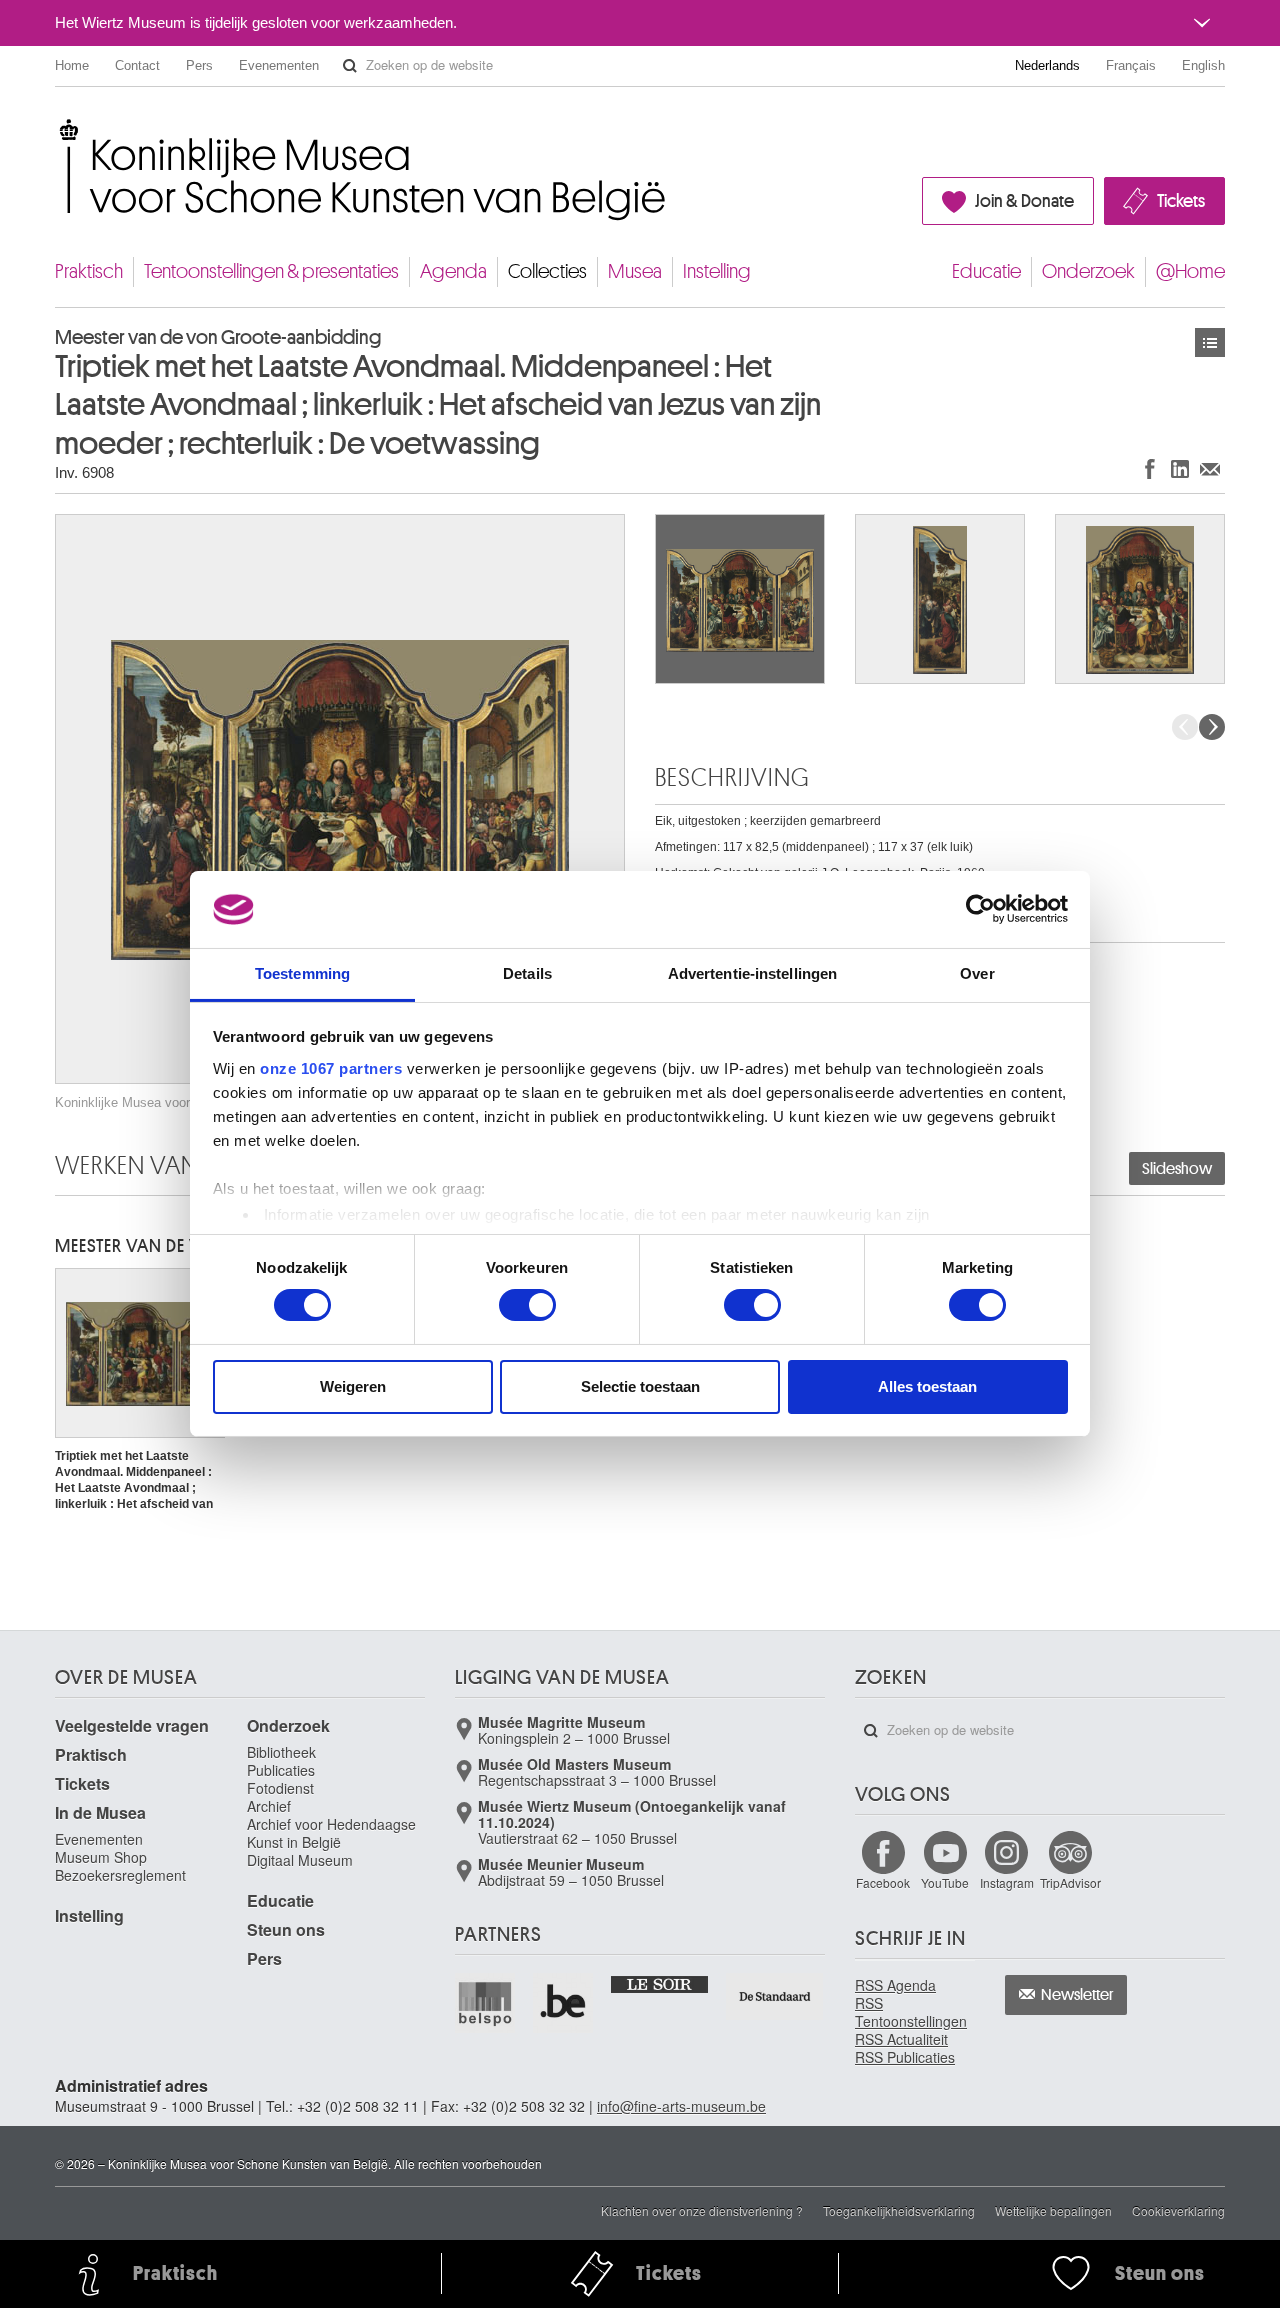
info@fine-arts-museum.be (681, 2106)
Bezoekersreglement (120, 1875)
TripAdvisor (1070, 1882)
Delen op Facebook (1150, 468)
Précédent (1185, 727)
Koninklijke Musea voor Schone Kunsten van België (59, 129)
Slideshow (1177, 1169)
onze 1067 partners (331, 1068)
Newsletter (1077, 1995)
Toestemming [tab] (302, 973)
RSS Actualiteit (901, 2039)
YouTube (945, 1882)
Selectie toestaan (640, 1386)
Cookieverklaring (1178, 2210)
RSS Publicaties (905, 2057)
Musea (635, 271)
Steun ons (286, 1929)
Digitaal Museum (300, 1860)
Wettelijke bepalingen (1053, 2210)
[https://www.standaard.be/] (775, 1996)
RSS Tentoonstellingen (911, 2012)
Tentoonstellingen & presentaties (271, 271)
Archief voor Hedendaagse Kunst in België (331, 1833)
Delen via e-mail (1210, 468)
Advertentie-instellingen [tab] (752, 973)
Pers (199, 65)
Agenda (453, 271)
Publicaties (281, 1770)
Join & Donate (1024, 201)
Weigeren (353, 1386)
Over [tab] (977, 973)
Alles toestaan (927, 1386)
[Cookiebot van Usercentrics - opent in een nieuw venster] (980, 909)
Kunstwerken (1210, 342)
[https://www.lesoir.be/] (660, 1983)
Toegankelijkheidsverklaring (899, 2210)
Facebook (883, 1882)
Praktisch (89, 271)
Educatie (986, 271)
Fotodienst (280, 1788)
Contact (137, 65)
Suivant (1212, 727)
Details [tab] (527, 973)
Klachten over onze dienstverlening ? (702, 2210)
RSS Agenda (895, 1985)
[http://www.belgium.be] (564, 2003)
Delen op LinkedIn (1180, 468)
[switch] (527, 1305)
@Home (1190, 271)
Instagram (1007, 1882)
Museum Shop (101, 1857)
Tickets (1181, 201)
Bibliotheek (281, 1752)
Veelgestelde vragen (132, 1725)
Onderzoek (1088, 271)
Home (72, 65)
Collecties (547, 271)
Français (1131, 65)
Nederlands (1047, 65)
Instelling (717, 271)
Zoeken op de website (350, 66)
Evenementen (279, 65)
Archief (269, 1806)
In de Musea (100, 1812)
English (1203, 65)
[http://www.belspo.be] (486, 2003)
